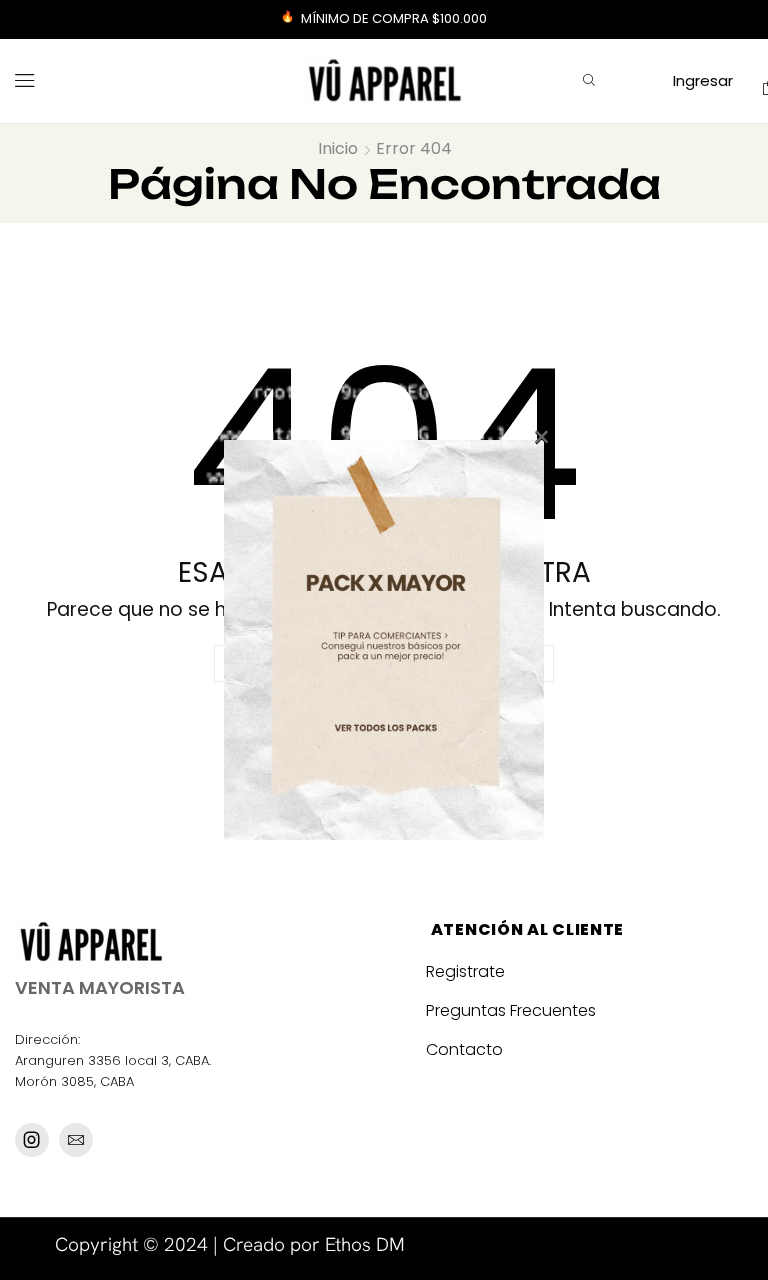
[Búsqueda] (589, 81)
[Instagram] (32, 1140)
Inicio (338, 149)
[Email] (76, 1140)
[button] (25, 81)
